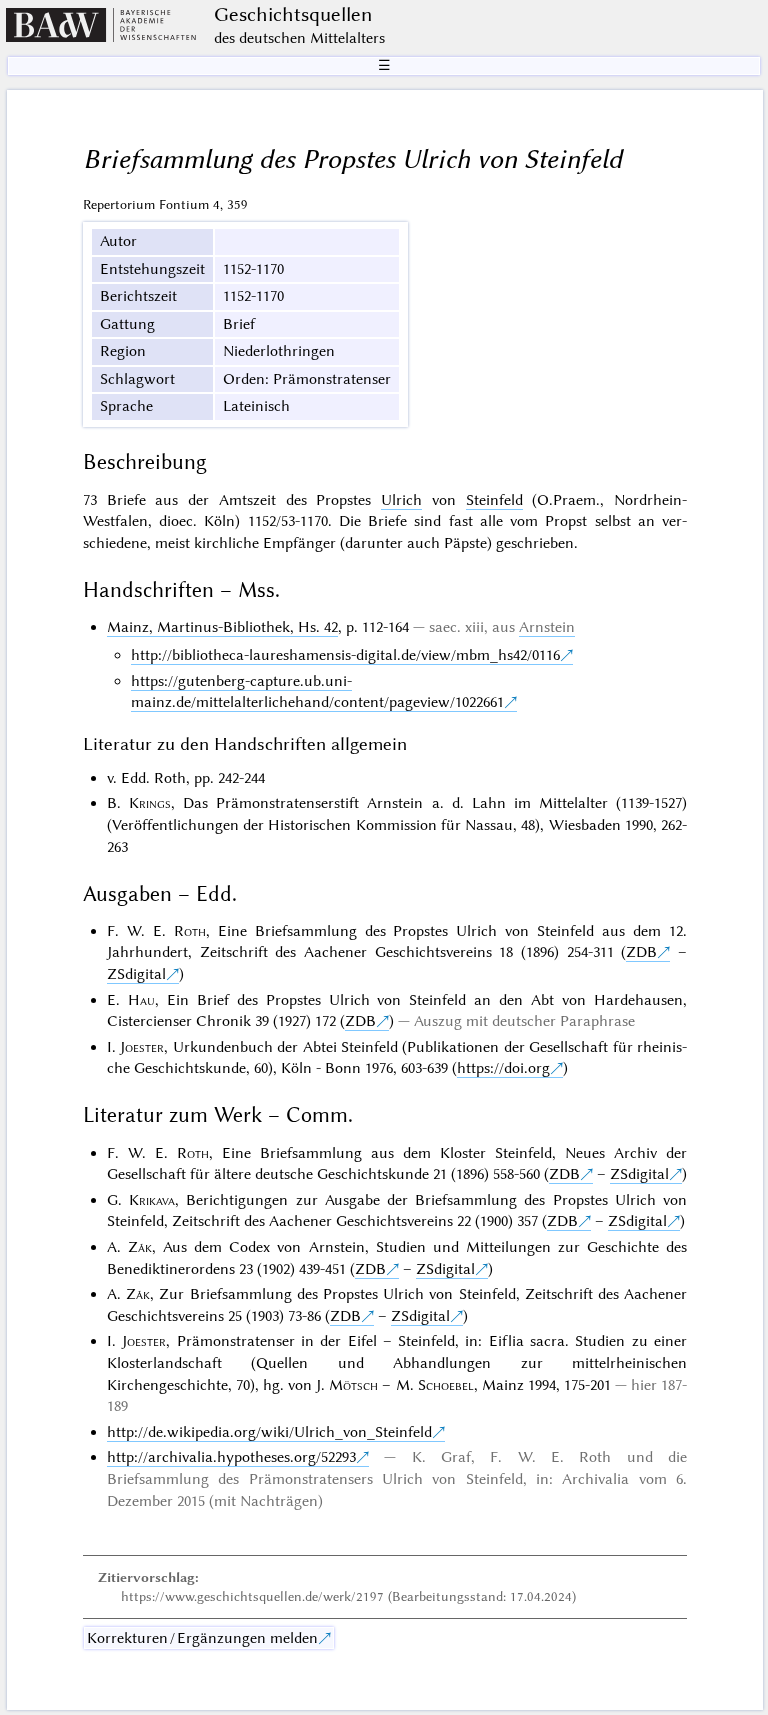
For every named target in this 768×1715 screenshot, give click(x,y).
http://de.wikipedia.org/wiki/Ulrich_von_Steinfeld (269, 1432)
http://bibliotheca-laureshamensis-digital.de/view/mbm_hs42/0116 (345, 655)
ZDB (641, 952)
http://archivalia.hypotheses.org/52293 (231, 1457)
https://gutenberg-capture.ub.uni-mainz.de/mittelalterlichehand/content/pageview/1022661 (317, 692)
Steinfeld (494, 500)
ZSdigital (136, 974)
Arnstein (547, 627)
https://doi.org (503, 1068)
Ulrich (401, 500)
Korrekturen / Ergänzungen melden (202, 1638)
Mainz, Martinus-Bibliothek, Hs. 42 (222, 627)
